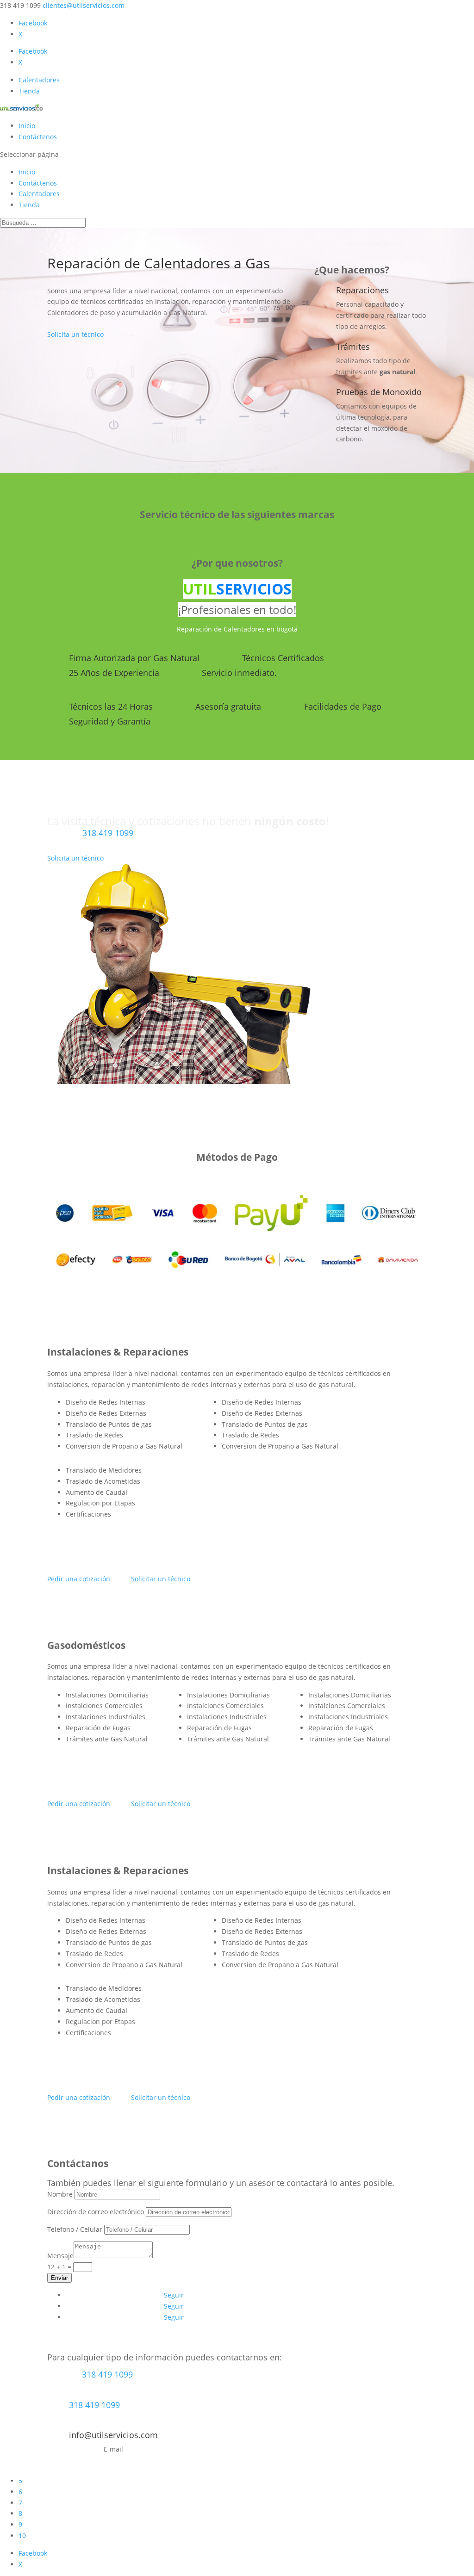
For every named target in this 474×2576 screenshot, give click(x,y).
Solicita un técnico (75, 334)
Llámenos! (108, 847)
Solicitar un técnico (161, 1579)
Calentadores (39, 80)
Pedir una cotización (79, 1579)
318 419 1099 (108, 833)
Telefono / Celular (75, 2229)
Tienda (29, 91)
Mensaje (60, 2256)
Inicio (27, 126)
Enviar (59, 2278)
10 (22, 2536)
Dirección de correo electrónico (96, 2212)
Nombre (60, 2194)
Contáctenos (38, 137)
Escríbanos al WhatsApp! (107, 2388)
